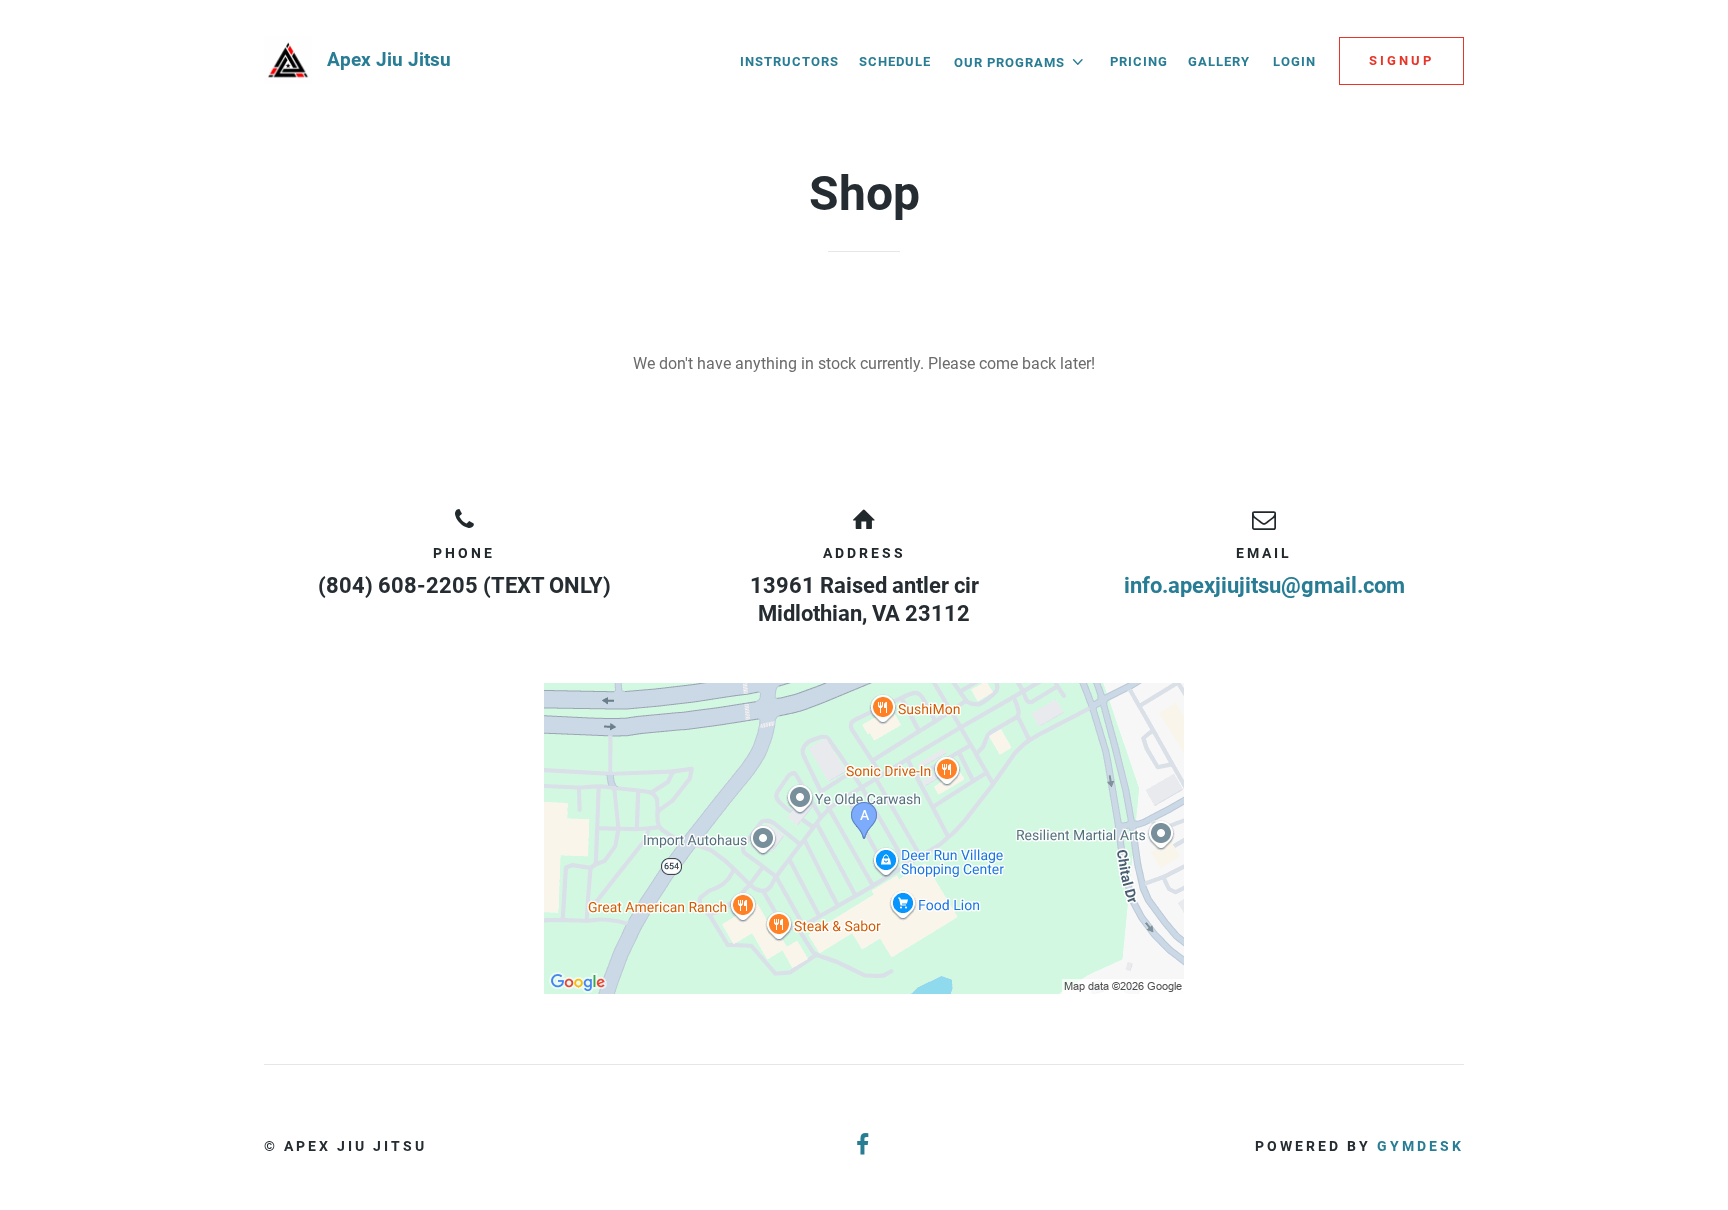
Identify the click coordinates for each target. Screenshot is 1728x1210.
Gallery (1219, 61)
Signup (1401, 60)
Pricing (1139, 61)
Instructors (789, 61)
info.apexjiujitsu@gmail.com (1264, 585)
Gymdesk (1420, 1146)
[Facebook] (864, 1145)
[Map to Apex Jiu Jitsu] (864, 838)
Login (1294, 61)
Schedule (895, 61)
